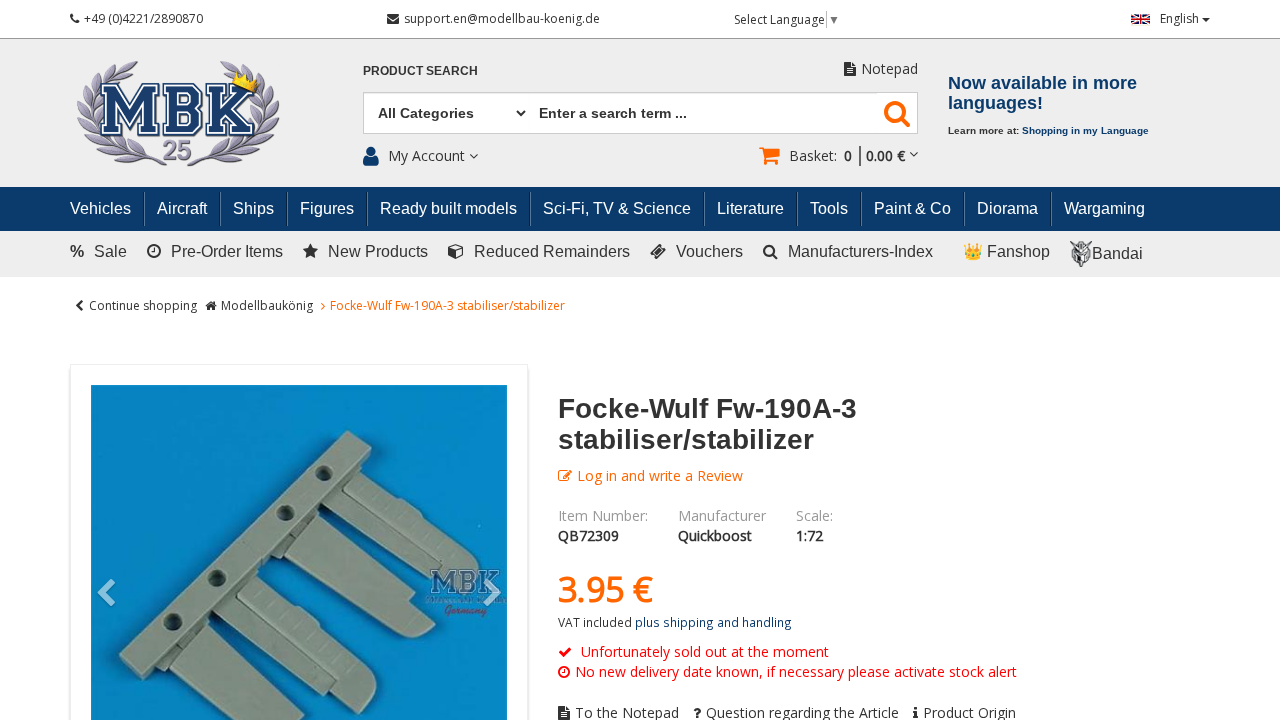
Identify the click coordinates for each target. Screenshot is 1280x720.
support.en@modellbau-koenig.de (502, 18)
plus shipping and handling (713, 622)
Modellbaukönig (267, 305)
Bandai (1117, 253)
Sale (98, 251)
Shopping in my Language (1085, 130)
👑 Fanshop (1006, 251)
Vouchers (709, 251)
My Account (426, 155)
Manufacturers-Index (860, 251)
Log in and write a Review (660, 475)
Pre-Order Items (227, 251)
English (1181, 18)
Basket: (847, 155)
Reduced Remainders (552, 251)
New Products (378, 251)
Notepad (889, 68)
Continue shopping (143, 305)
